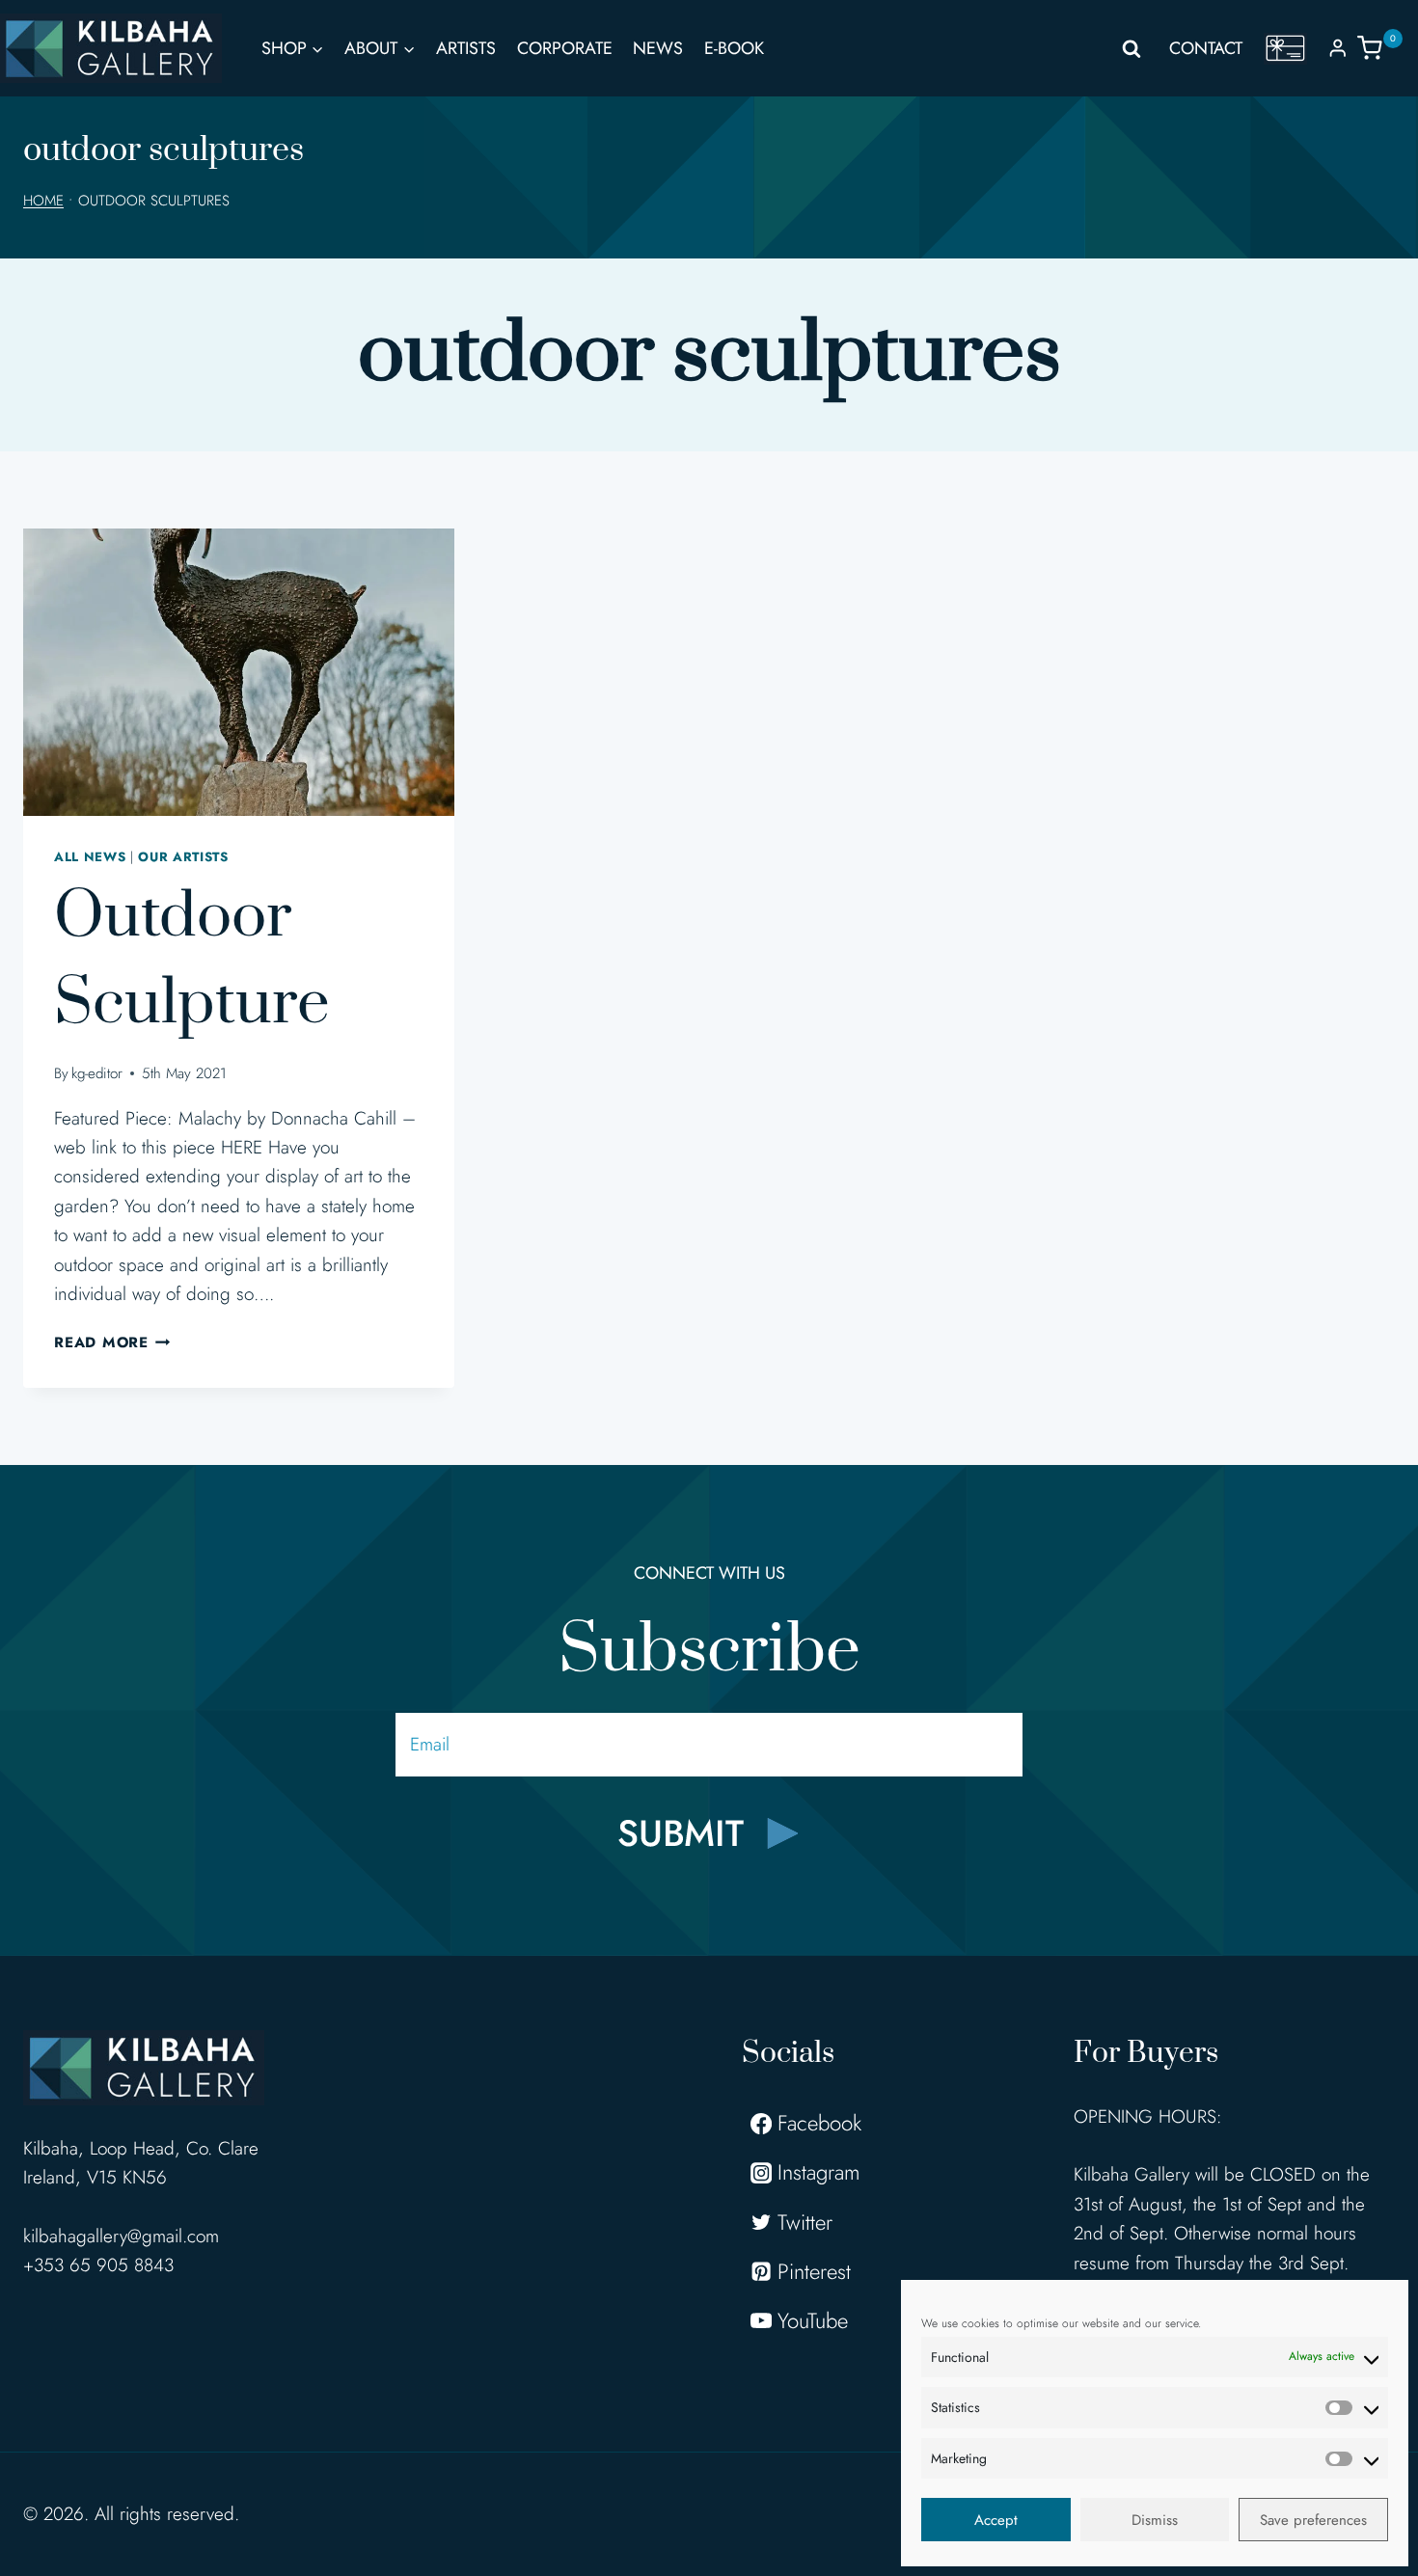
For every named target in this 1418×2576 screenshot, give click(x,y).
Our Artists (183, 857)
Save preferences (1313, 2520)
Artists (466, 48)
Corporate (565, 48)
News (658, 48)
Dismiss (1155, 2520)
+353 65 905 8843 (98, 2265)
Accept (996, 2520)
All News (90, 857)
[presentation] (239, 672)
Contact (1206, 48)
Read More (112, 1342)
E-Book (734, 48)
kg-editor (97, 1073)
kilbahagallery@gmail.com (121, 2236)
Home (43, 201)
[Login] (1338, 48)
